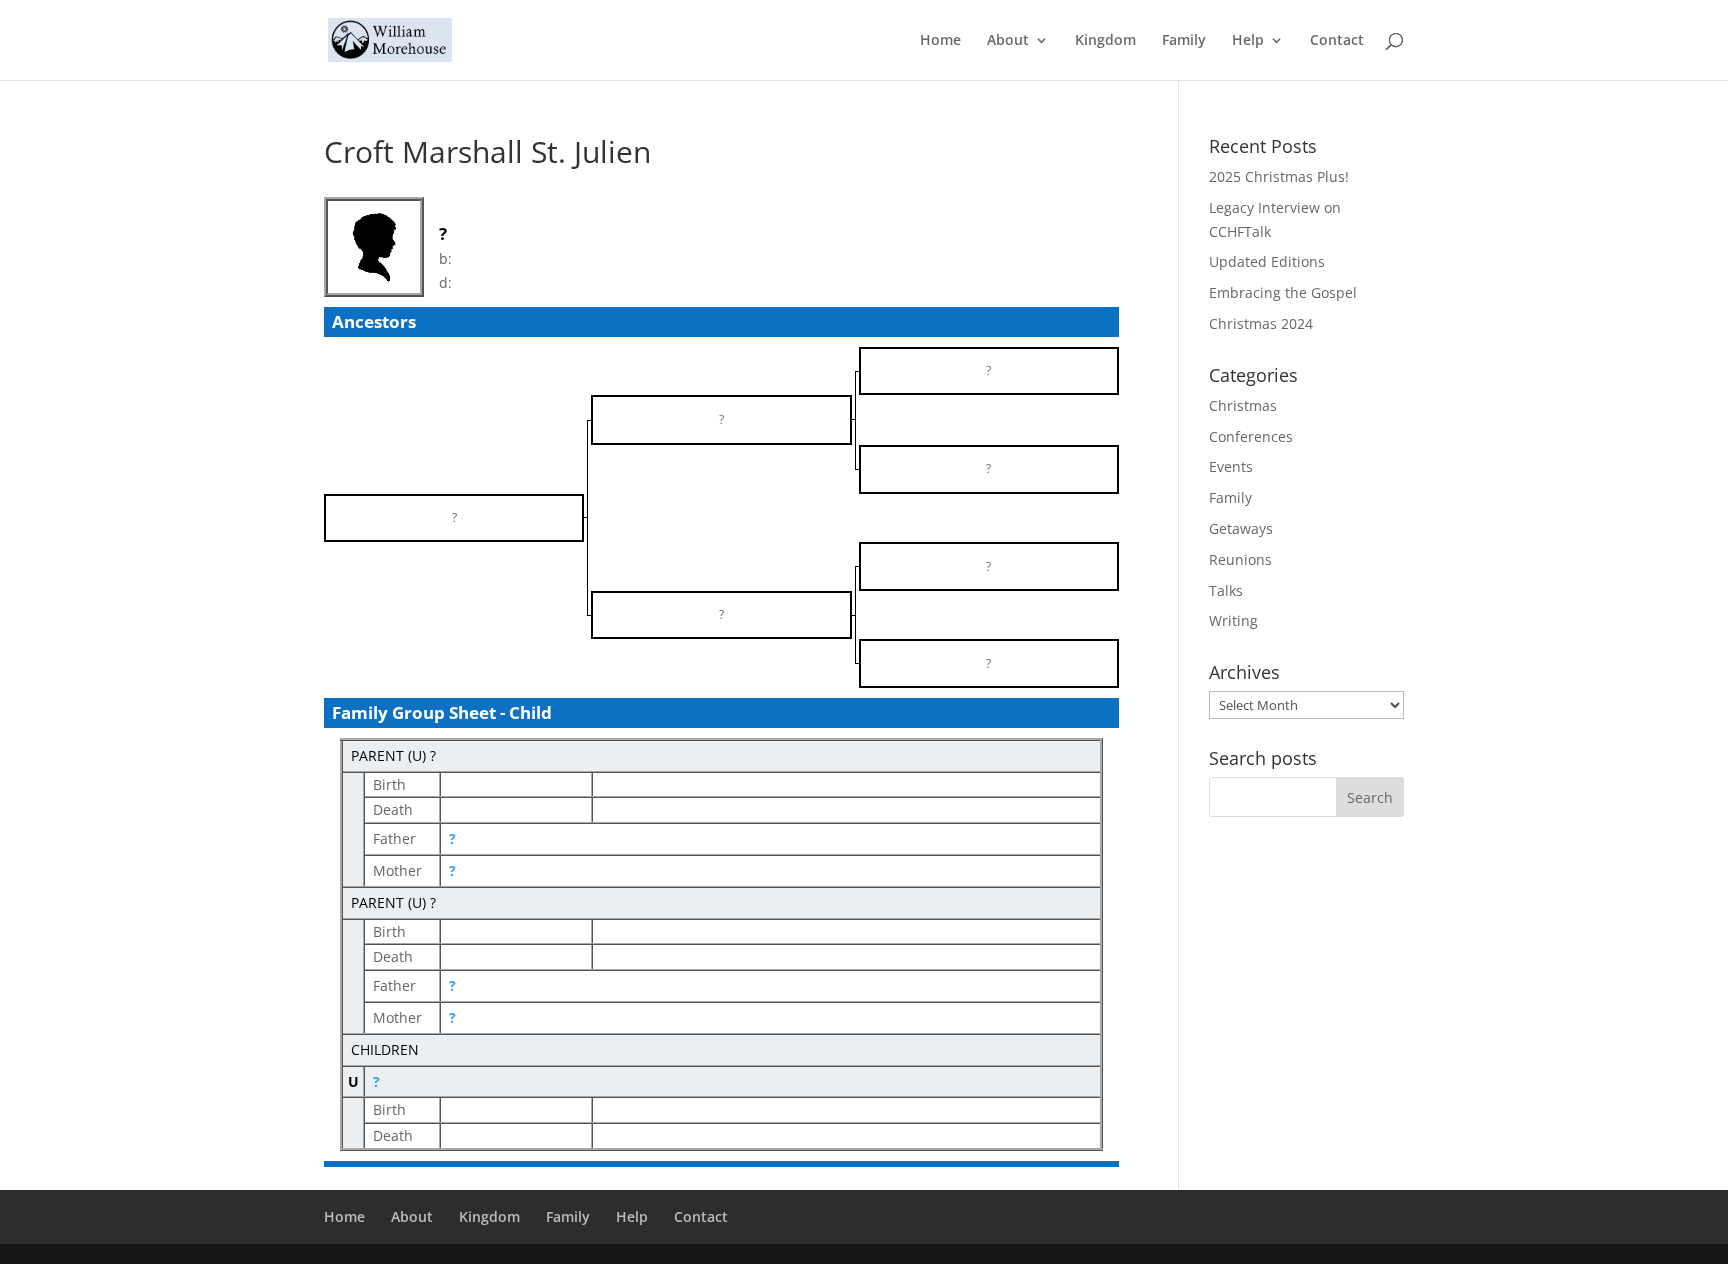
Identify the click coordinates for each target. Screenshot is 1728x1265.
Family (1184, 41)
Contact (1337, 41)
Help (1248, 41)
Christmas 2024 (1261, 323)
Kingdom (1105, 41)
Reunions (1240, 559)
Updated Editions (1267, 261)
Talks (1226, 590)
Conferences (1251, 436)
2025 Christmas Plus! (1279, 176)
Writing (1233, 620)
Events (1231, 466)
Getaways (1241, 528)
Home (940, 41)
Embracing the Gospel (1283, 292)
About (1008, 41)
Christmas (1243, 405)
